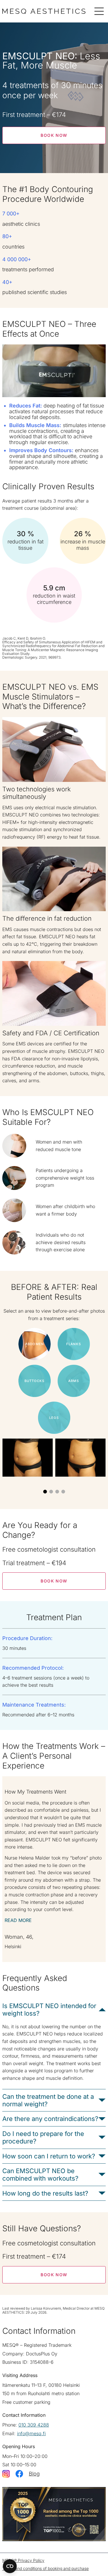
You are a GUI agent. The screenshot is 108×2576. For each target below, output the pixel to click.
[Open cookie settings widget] (10, 2566)
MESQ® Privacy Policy (23, 2560)
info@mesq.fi (31, 2433)
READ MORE (18, 1920)
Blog (34, 2474)
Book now (54, 135)
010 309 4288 (34, 2425)
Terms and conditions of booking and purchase (46, 2568)
